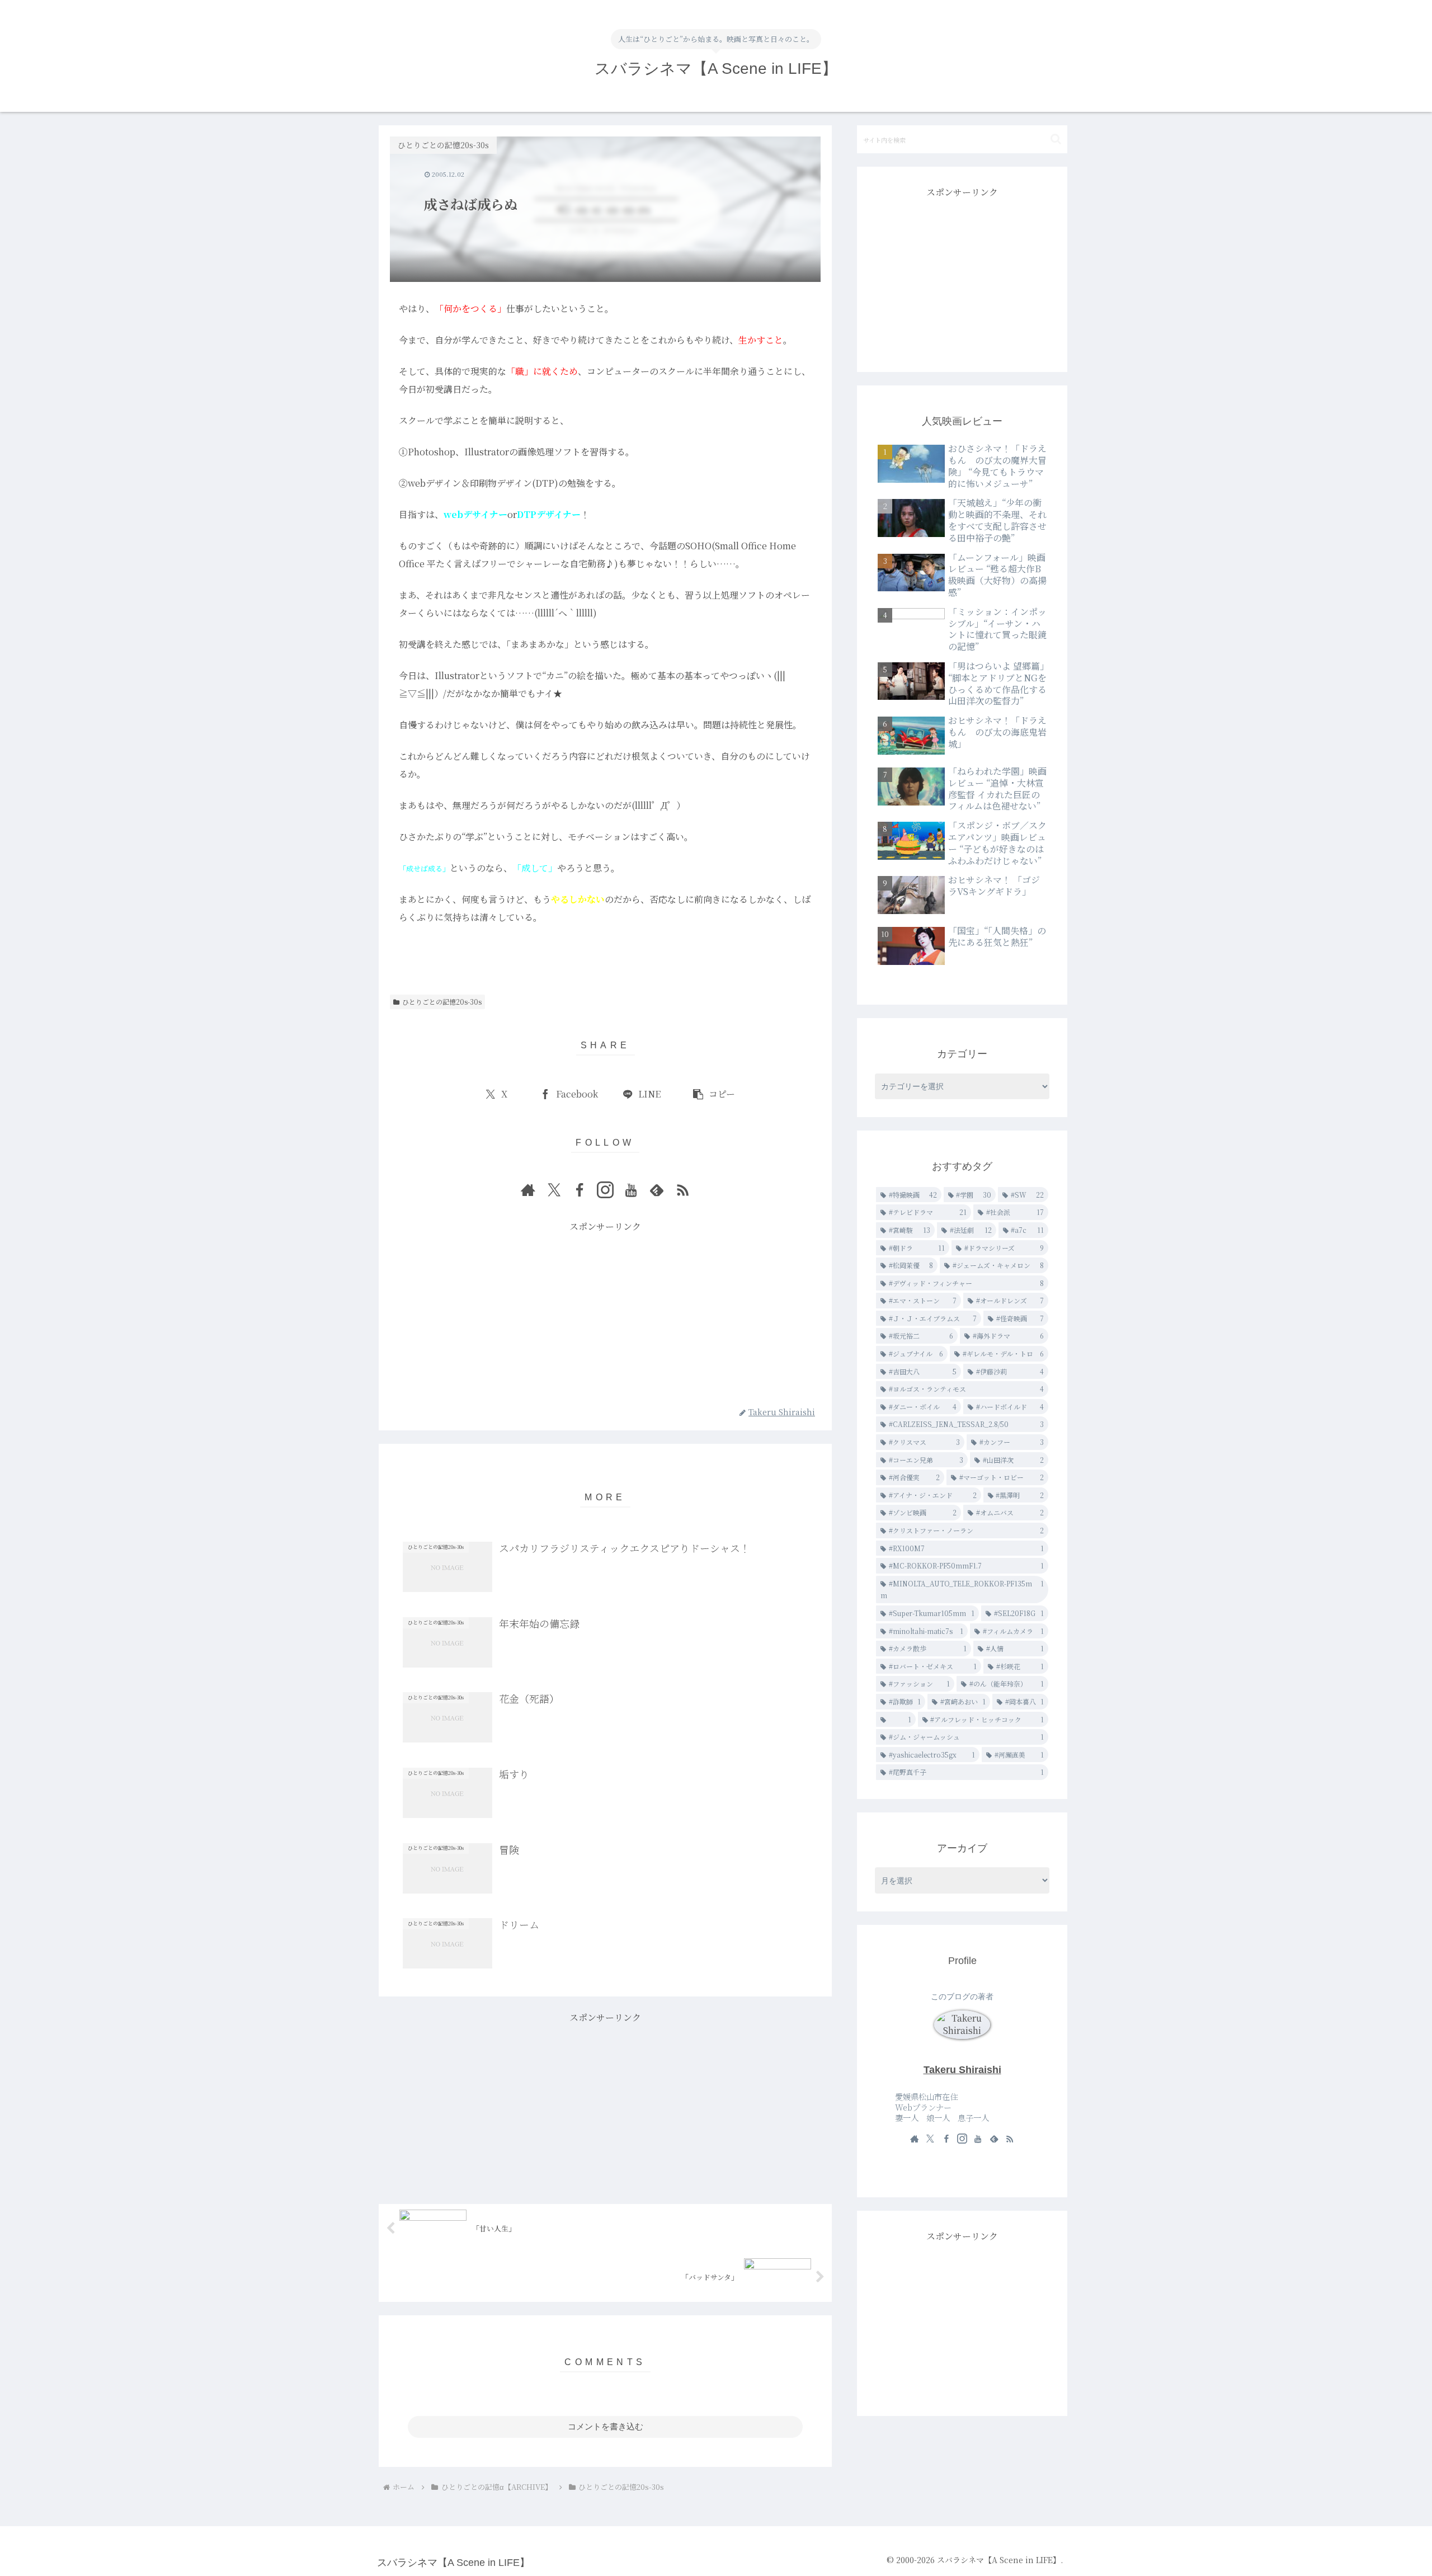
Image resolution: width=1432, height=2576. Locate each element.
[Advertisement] (605, 1313)
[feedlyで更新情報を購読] (657, 1190)
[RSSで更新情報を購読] (682, 1190)
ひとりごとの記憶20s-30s (442, 1002)
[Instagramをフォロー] (605, 1190)
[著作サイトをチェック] (528, 1190)
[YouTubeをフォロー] (631, 1190)
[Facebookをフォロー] (580, 1190)
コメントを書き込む (606, 2426)
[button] (713, 1094)
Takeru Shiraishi (962, 2070)
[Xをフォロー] (554, 1190)
